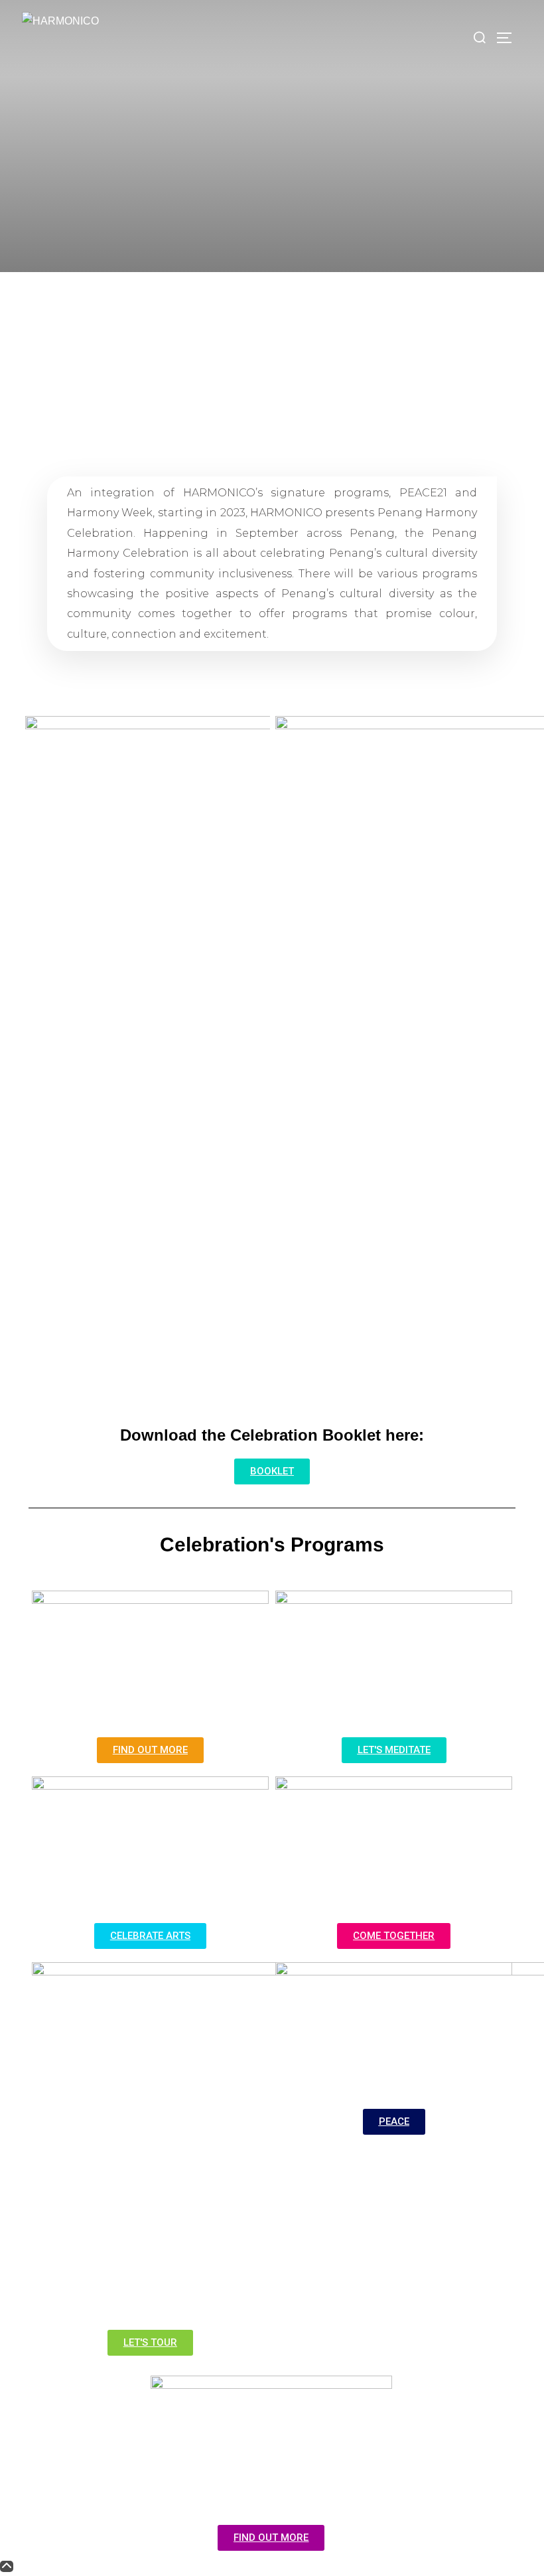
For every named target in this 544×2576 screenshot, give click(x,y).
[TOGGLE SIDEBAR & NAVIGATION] (509, 38)
